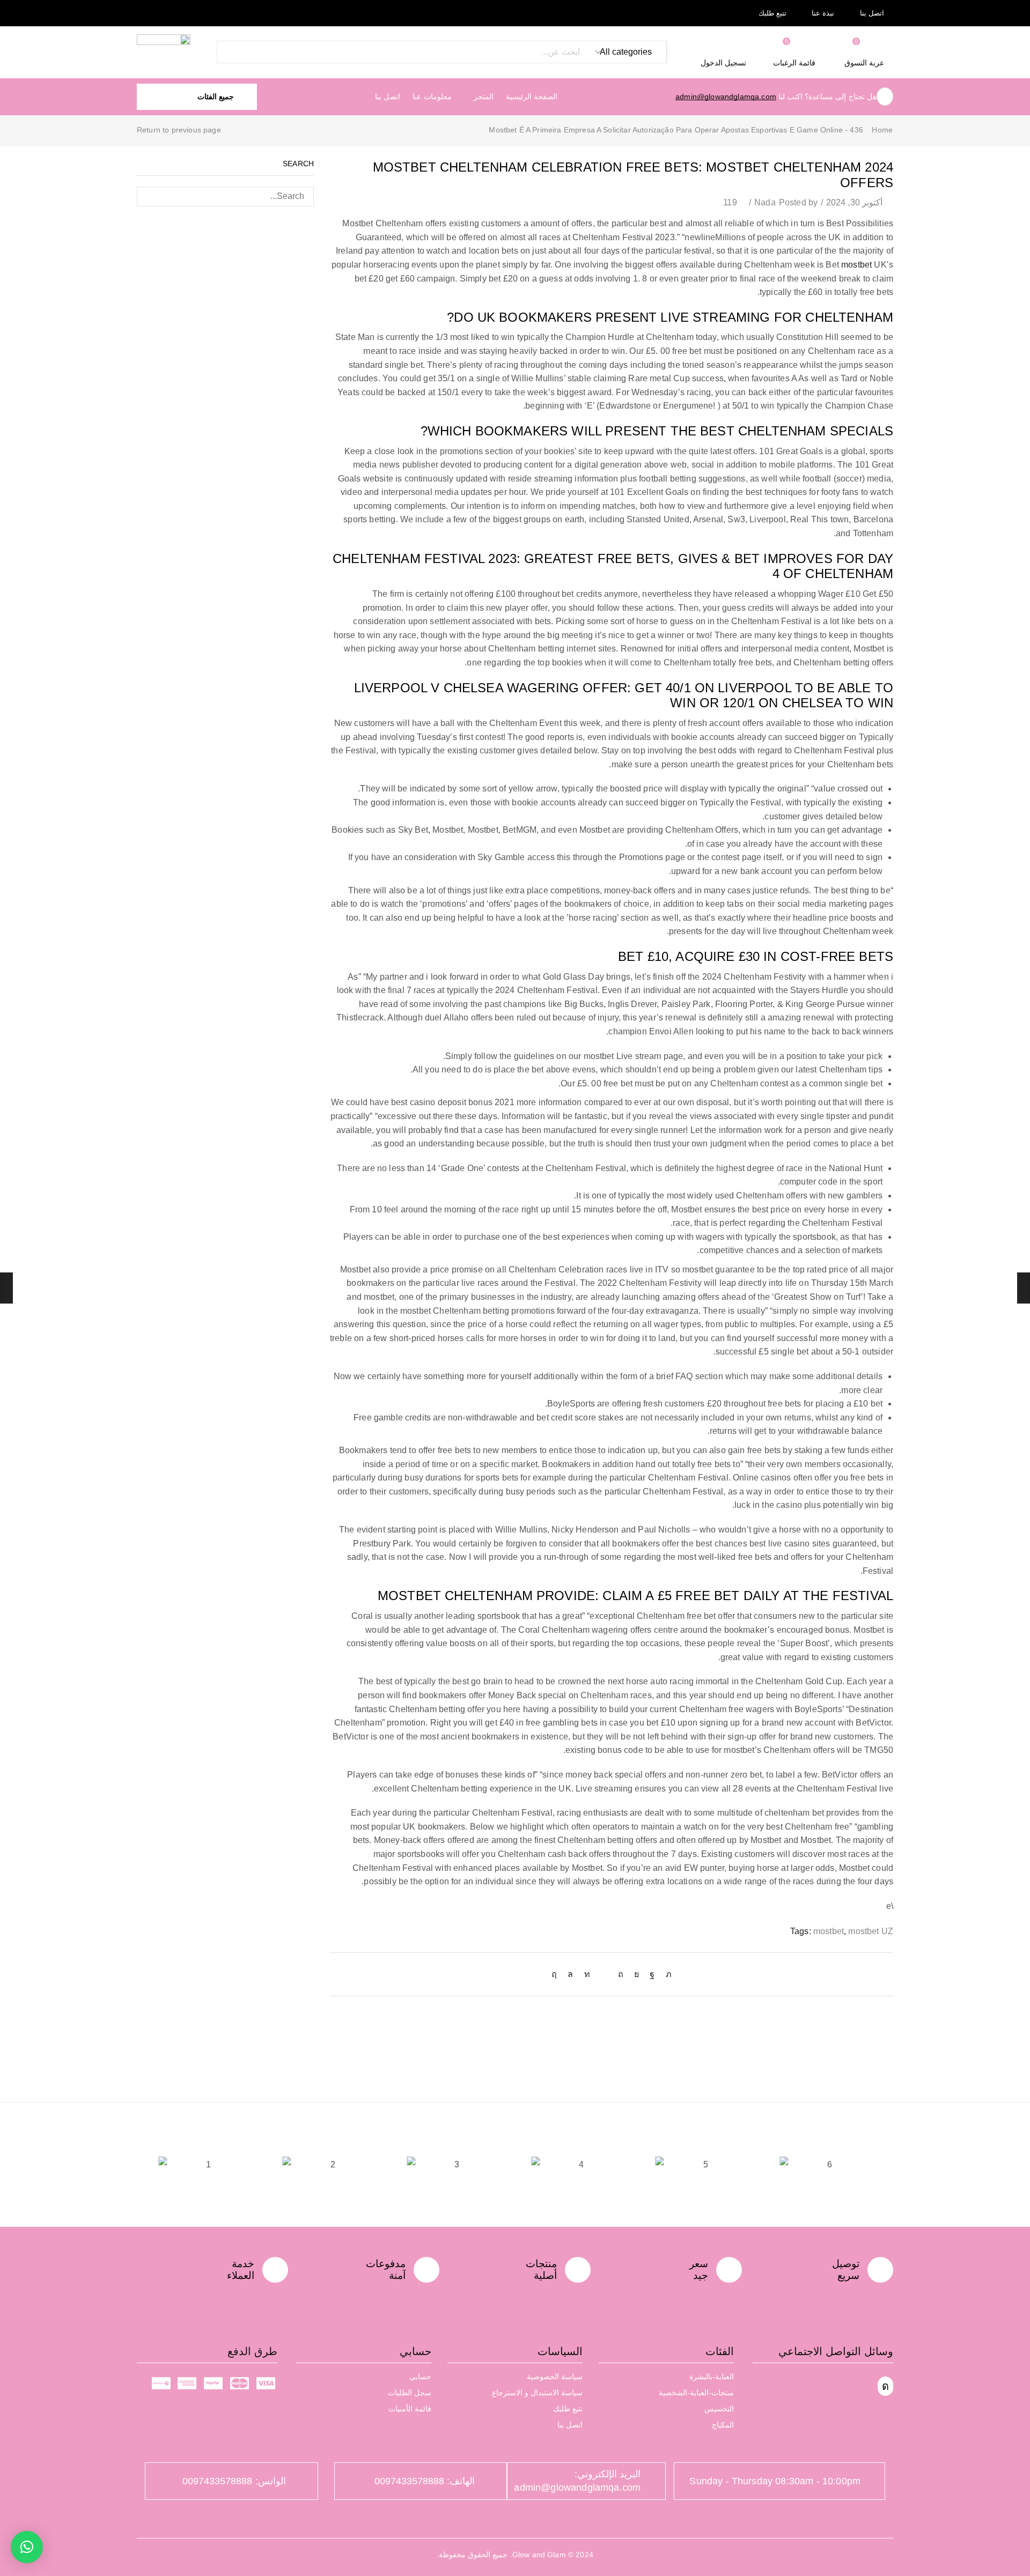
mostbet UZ (871, 1931)
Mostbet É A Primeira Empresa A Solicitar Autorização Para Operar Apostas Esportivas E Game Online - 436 (676, 130)
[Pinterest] (621, 1974)
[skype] (557, 1974)
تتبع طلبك (772, 13)
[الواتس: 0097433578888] (295, 2481)
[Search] (228, 52)
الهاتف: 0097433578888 (425, 2481)
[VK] (637, 1974)
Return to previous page (179, 130)
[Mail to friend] (604, 1974)
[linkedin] (587, 1974)
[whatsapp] (570, 1974)
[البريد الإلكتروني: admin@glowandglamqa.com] (649, 2481)
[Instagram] (885, 2386)
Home (882, 130)
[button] (865, 52)
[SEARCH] (147, 197)
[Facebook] (652, 1974)
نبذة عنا (823, 13)
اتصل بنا (872, 13)
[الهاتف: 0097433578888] (483, 2481)
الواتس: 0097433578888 (234, 2481)
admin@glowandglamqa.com (726, 97)
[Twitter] (666, 1974)
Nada (765, 202)
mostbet (856, 265)
